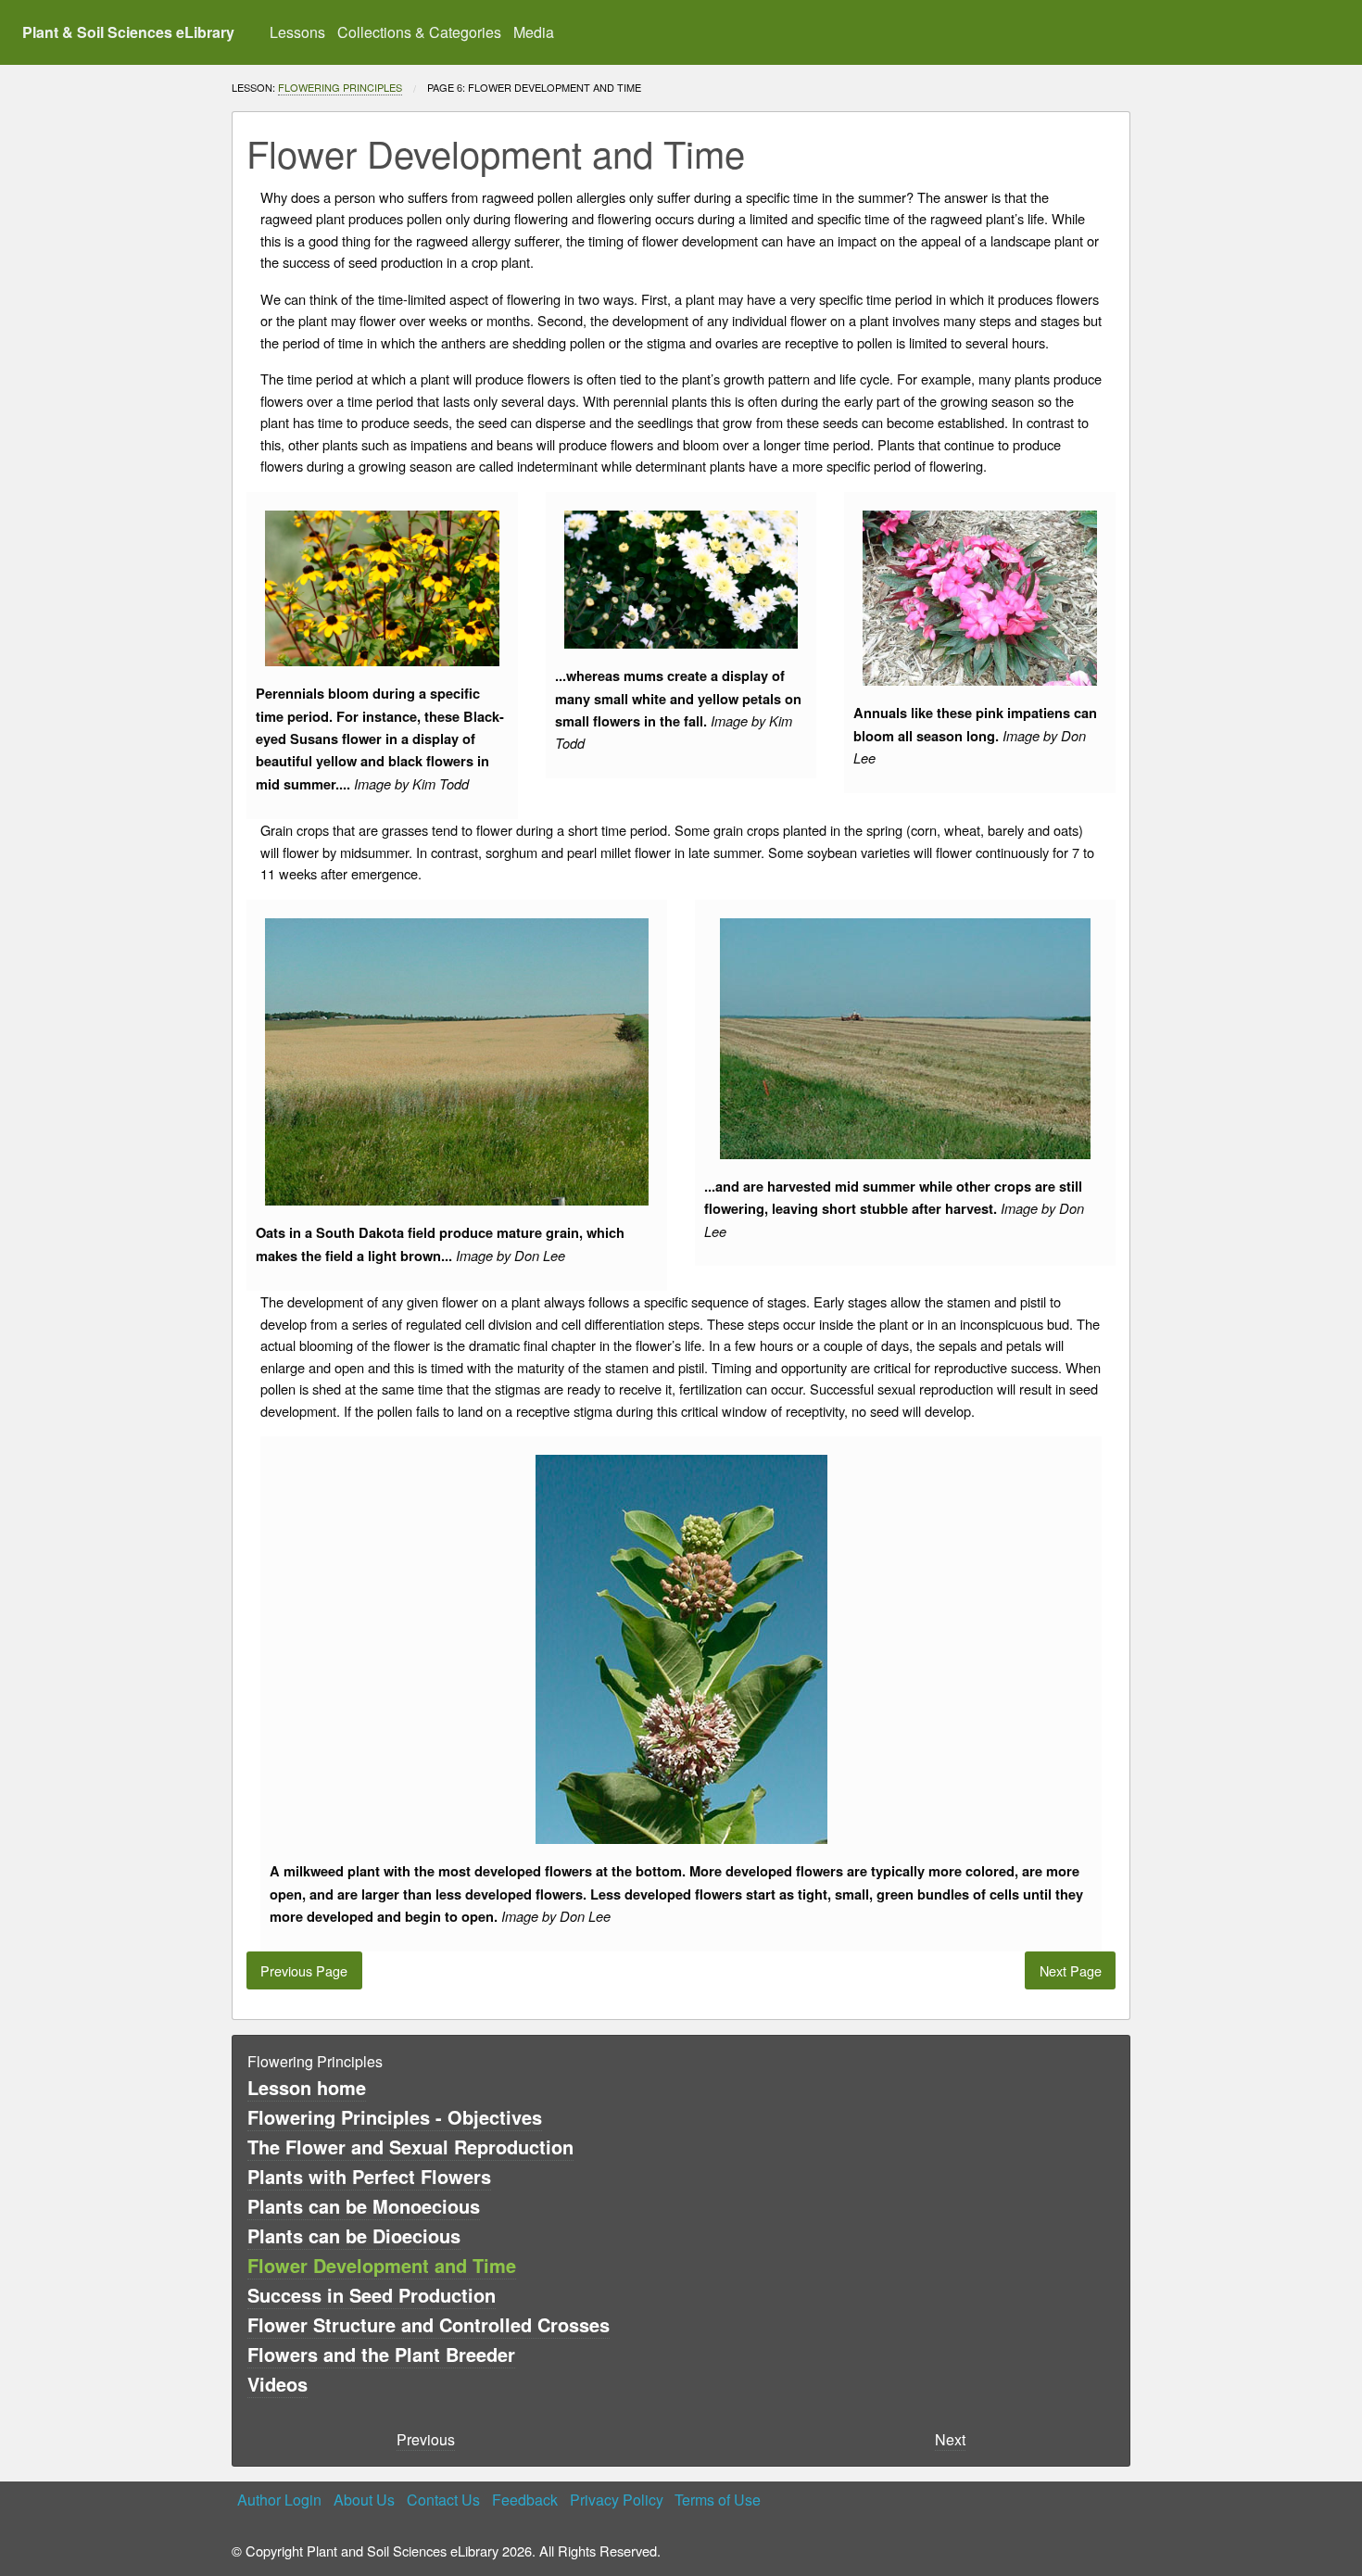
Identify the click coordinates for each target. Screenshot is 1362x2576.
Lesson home (307, 2087)
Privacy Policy (617, 2500)
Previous (426, 2439)
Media (534, 32)
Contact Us (443, 2500)
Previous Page (304, 1970)
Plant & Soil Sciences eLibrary (128, 32)
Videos (277, 2384)
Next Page (1071, 1970)
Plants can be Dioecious (354, 2235)
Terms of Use (718, 2500)
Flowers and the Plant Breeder (381, 2354)
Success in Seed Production (372, 2295)
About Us (364, 2500)
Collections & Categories (419, 32)
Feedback (525, 2500)
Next (950, 2439)
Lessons (297, 32)
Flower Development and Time (382, 2265)
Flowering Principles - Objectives (395, 2117)
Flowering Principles (340, 87)
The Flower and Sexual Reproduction (410, 2147)
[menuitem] (298, 32)
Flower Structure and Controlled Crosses (429, 2324)
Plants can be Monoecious (364, 2206)
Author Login (279, 2500)
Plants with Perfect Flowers (369, 2176)
